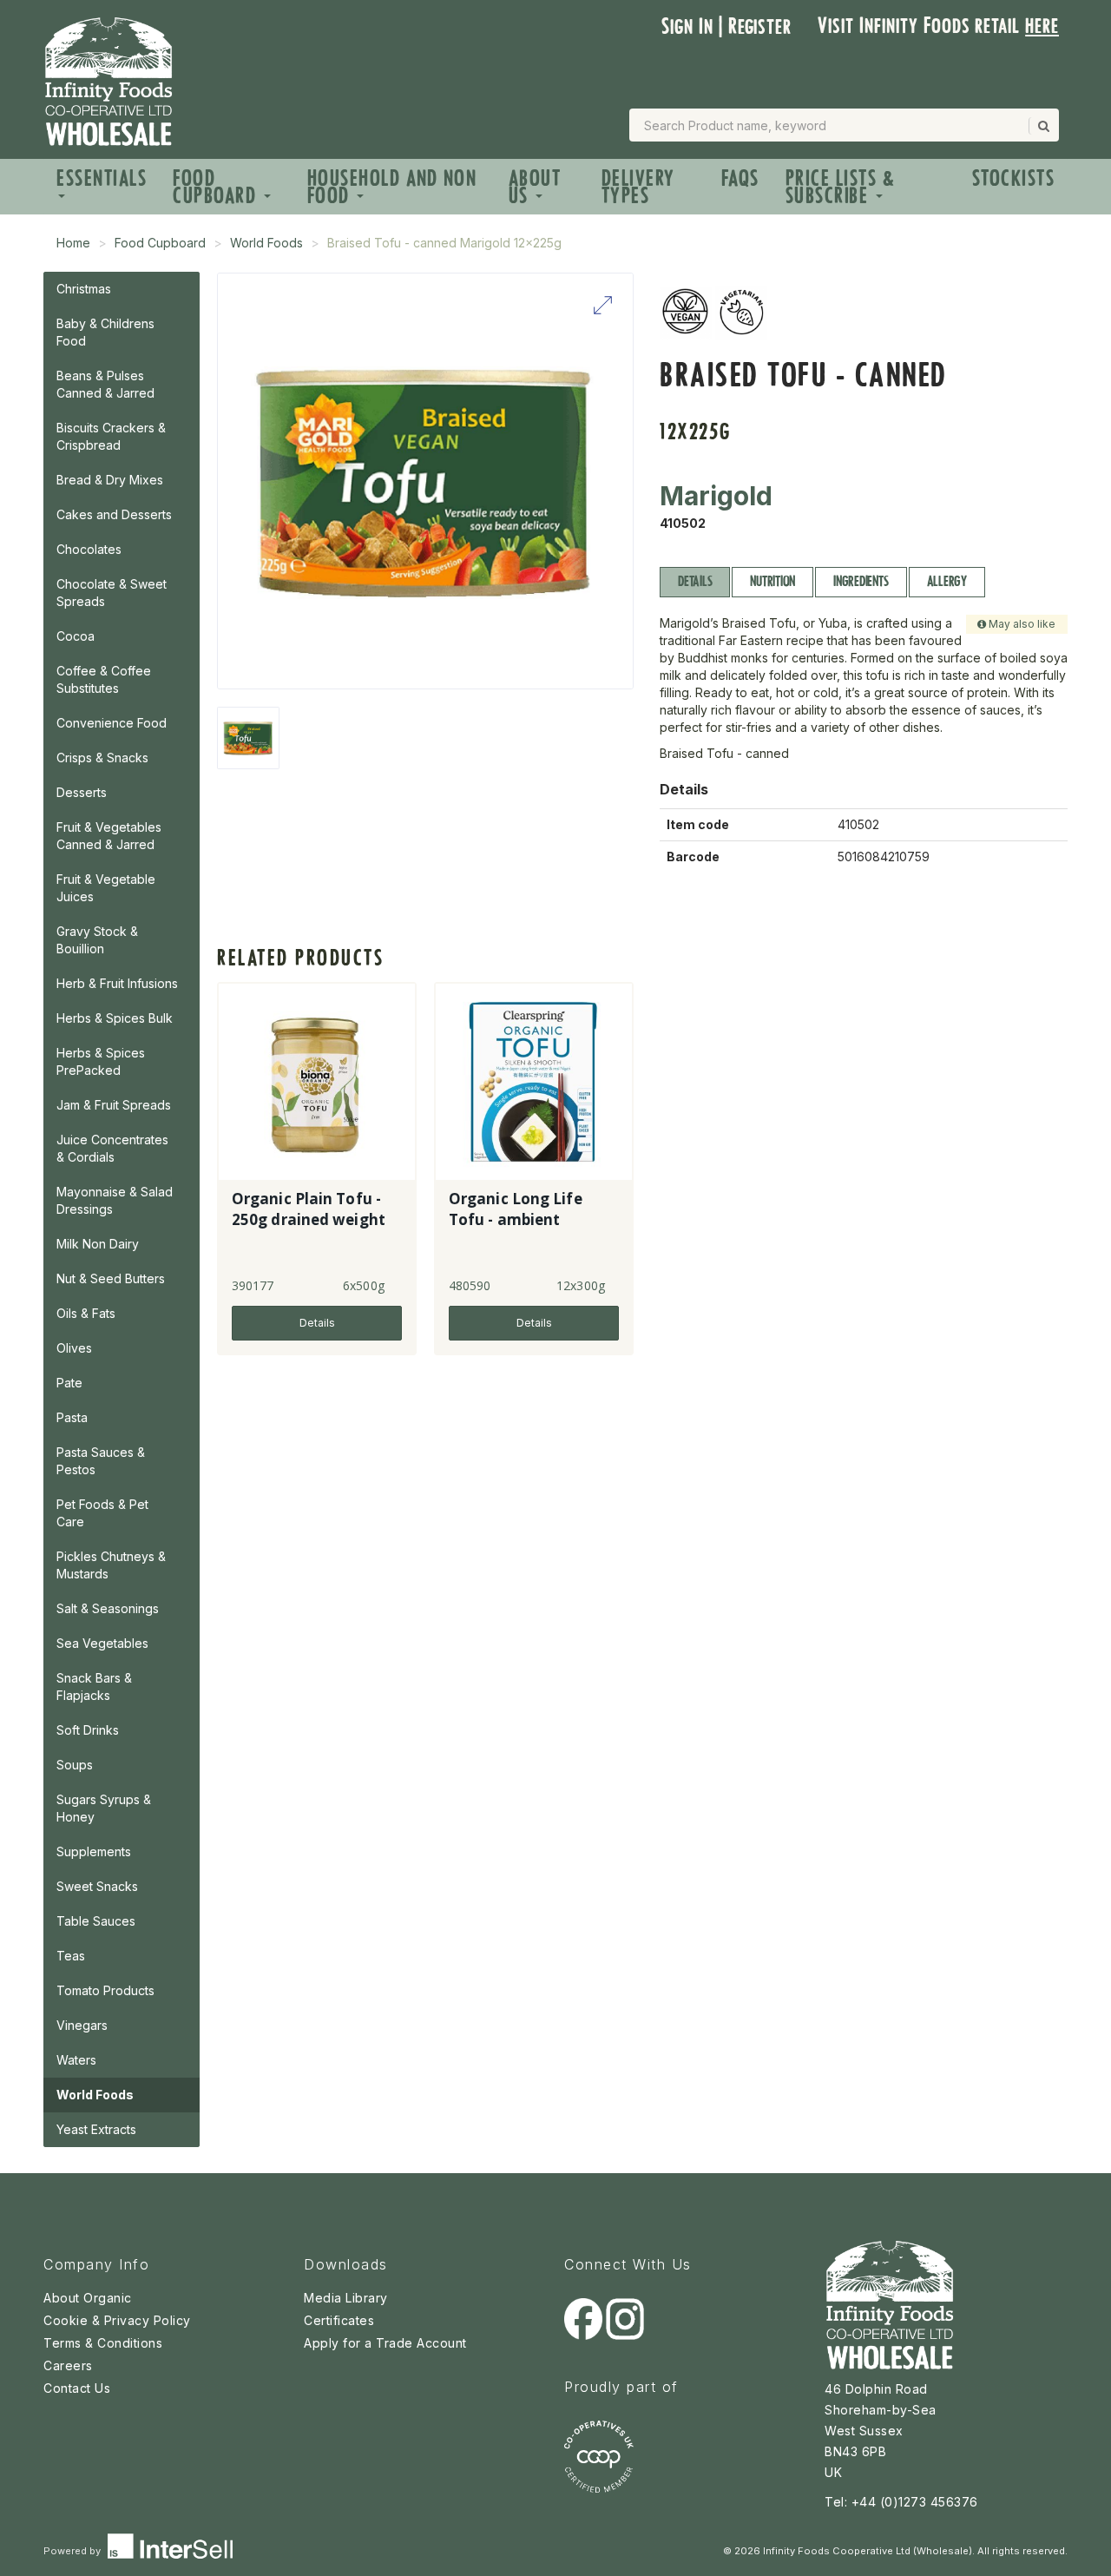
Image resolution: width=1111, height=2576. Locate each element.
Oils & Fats (86, 1313)
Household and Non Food (392, 187)
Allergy (947, 581)
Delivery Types (638, 187)
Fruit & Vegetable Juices (106, 888)
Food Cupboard (217, 187)
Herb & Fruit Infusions (117, 983)
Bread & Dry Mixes (110, 480)
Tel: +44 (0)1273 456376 (901, 2502)
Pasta (72, 1417)
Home (73, 243)
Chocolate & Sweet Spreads (112, 593)
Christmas (84, 289)
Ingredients (861, 581)
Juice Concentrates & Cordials (112, 1148)
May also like (1021, 624)
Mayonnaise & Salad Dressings (115, 1200)
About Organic (88, 2298)
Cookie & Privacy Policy (117, 2320)
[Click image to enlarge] (425, 481)
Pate (69, 1383)
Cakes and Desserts (114, 514)
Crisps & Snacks (102, 758)
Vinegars (82, 2025)
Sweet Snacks (97, 1886)
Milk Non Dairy (98, 1244)
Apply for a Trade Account (385, 2343)
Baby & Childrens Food (105, 332)
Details (695, 581)
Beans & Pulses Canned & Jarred (105, 384)
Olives (74, 1348)
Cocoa (76, 636)
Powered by (73, 2551)
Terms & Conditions (103, 2343)
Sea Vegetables (102, 1643)
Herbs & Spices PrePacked (101, 1061)
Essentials (102, 178)
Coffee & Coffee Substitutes (104, 679)
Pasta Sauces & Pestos (101, 1461)
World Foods (266, 243)
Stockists (1014, 178)
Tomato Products (105, 1990)
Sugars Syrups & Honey (104, 1808)
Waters (76, 2060)
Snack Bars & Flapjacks (94, 1687)
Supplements (94, 1851)
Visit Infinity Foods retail (938, 26)
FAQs (740, 178)
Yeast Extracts (96, 2129)
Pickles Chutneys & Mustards (111, 1565)
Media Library (346, 2298)
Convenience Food (112, 723)
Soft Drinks (88, 1730)
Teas (71, 1956)
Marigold (716, 496)
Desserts (82, 792)
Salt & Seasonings (108, 1608)
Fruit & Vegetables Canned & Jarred (109, 836)
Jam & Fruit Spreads (114, 1105)
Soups (75, 1765)
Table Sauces (96, 1921)
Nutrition (772, 581)
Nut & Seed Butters (111, 1278)
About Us (535, 187)
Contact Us (77, 2388)
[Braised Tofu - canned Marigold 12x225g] (248, 738)
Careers (68, 2365)
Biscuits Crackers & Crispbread (111, 436)
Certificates (339, 2320)
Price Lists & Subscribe (841, 187)
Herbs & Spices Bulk (115, 1018)
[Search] (1042, 126)
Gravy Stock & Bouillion (97, 940)
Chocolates (89, 549)
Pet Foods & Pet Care (102, 1513)
